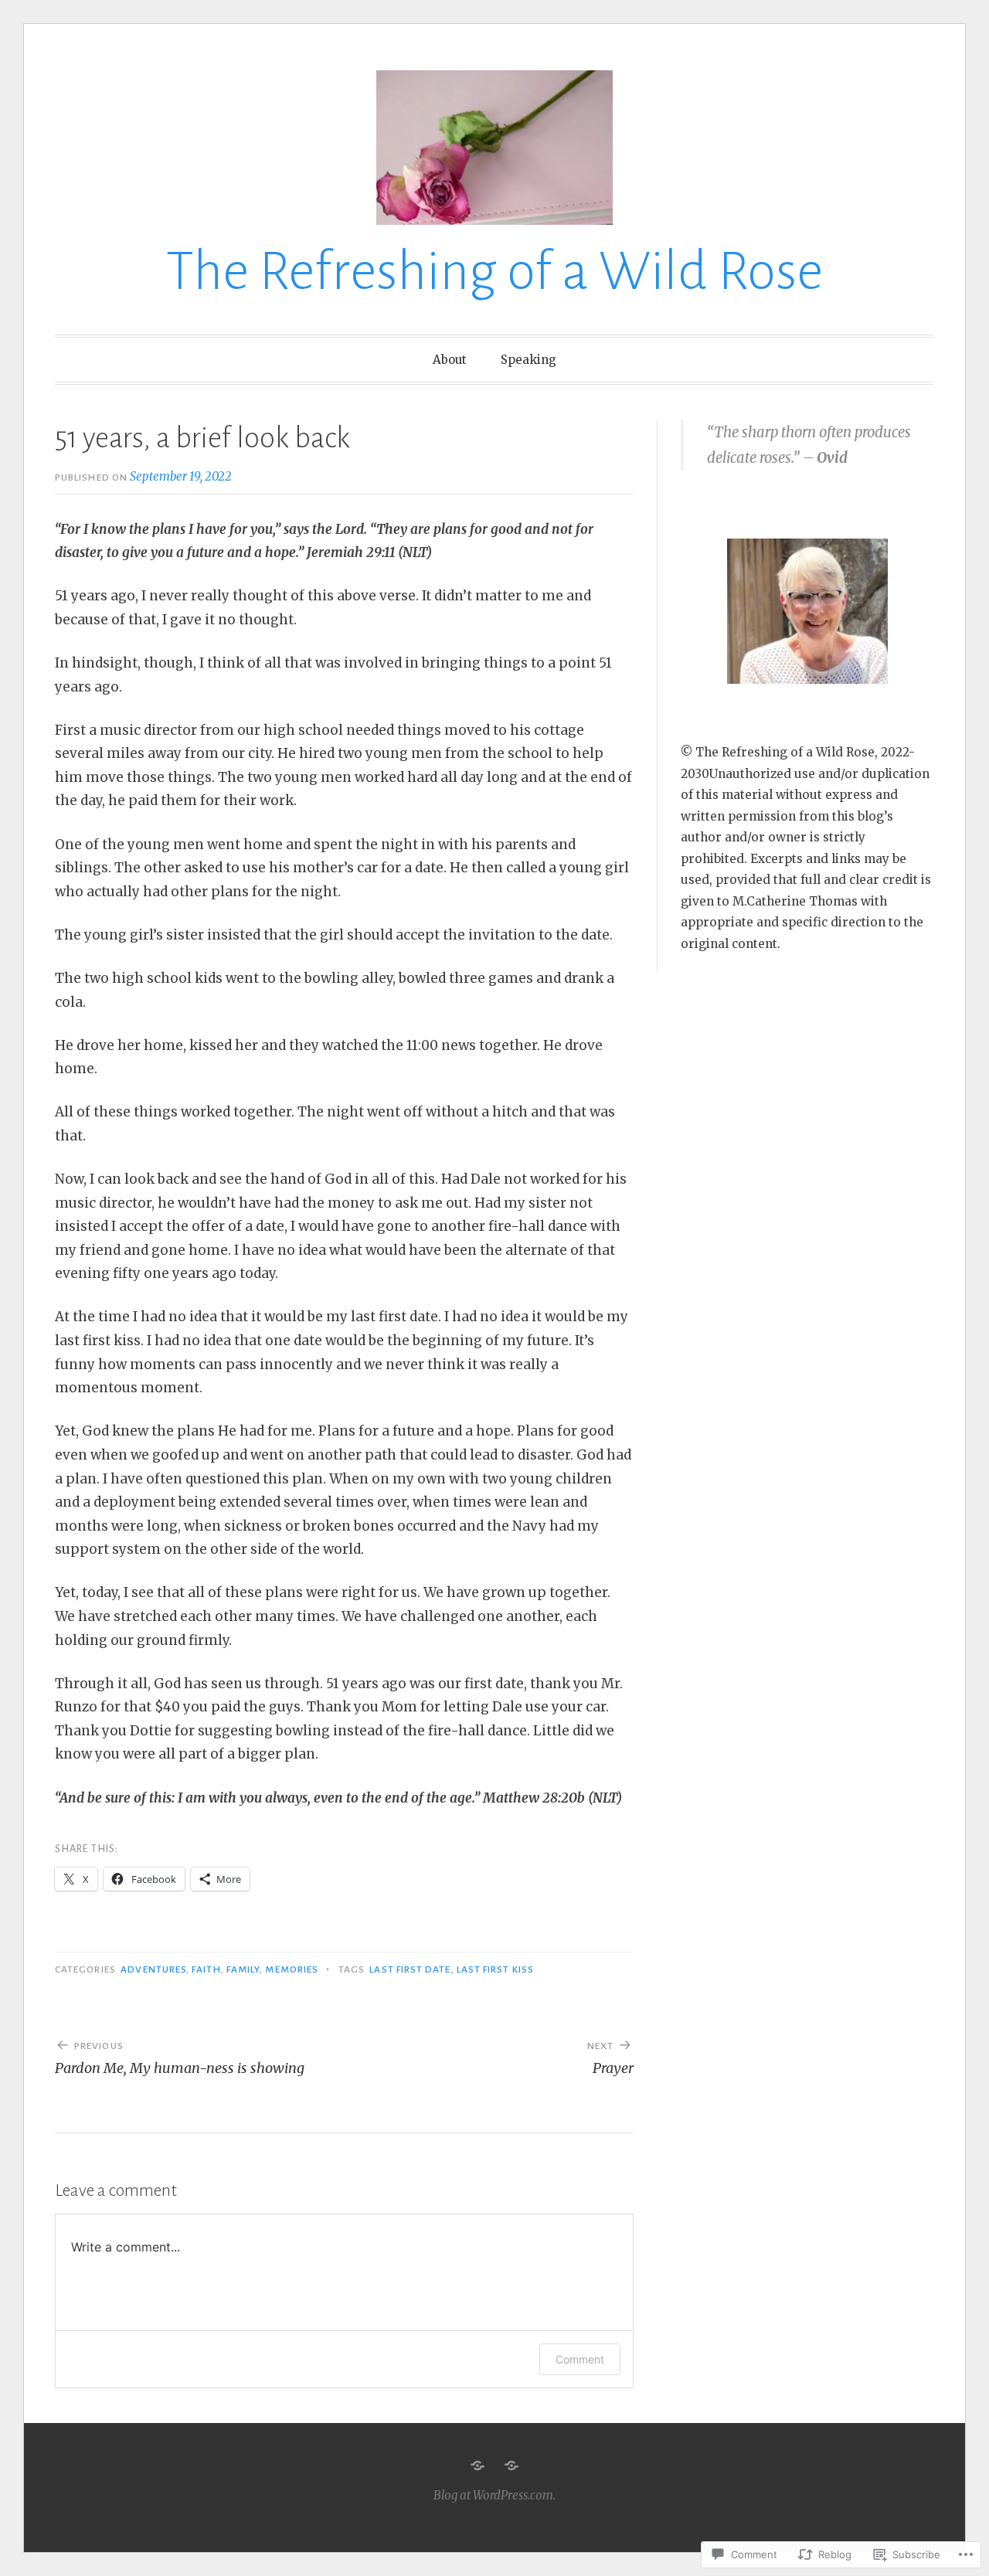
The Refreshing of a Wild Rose (494, 272)
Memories (292, 1969)
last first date (410, 1969)
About (450, 360)
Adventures (153, 1969)
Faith (206, 1969)
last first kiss (495, 1969)
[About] (478, 2466)
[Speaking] (511, 2466)
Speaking (528, 360)
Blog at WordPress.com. (494, 2495)
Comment (580, 2359)
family (243, 1969)
